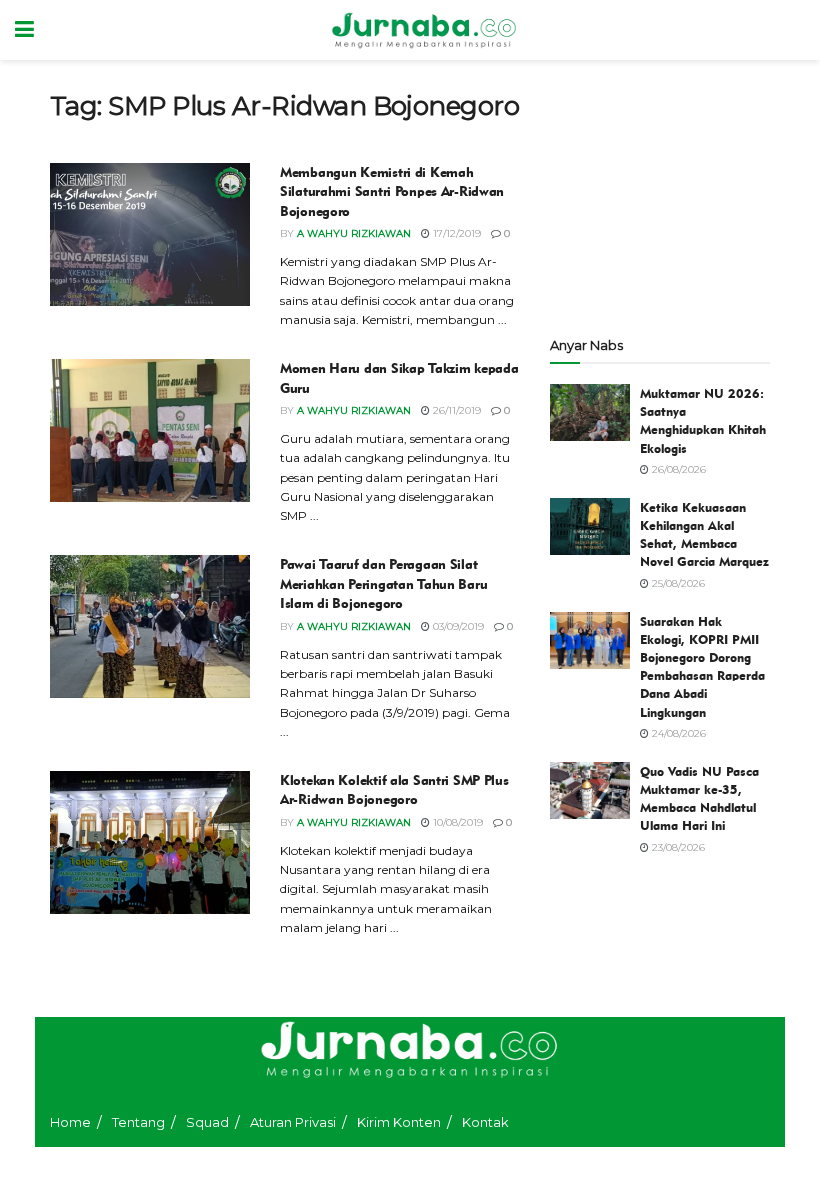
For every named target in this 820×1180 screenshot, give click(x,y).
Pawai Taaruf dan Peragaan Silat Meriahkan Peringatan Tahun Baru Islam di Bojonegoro (383, 584)
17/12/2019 (455, 233)
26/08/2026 (677, 469)
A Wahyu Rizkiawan (354, 233)
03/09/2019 (457, 626)
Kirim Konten (399, 1122)
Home (70, 1122)
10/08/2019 (456, 822)
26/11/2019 (455, 410)
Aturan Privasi (293, 1122)
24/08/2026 (677, 733)
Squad (207, 1122)
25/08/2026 (677, 583)
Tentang (138, 1122)
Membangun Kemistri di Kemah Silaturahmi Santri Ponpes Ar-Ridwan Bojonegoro (392, 192)
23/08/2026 (677, 847)
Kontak (485, 1122)
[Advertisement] (660, 190)
